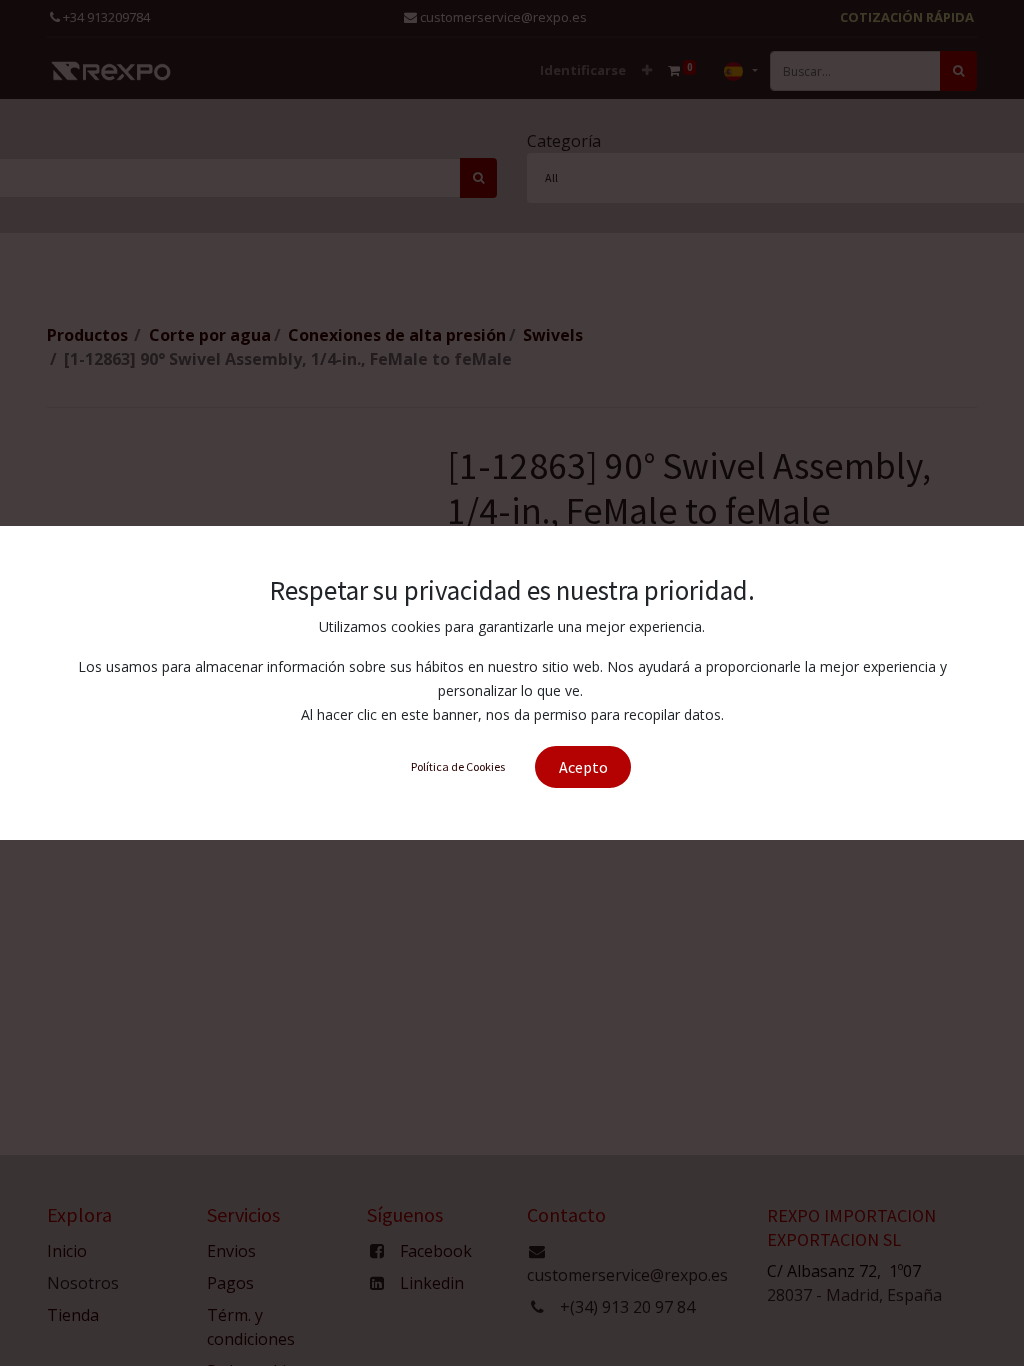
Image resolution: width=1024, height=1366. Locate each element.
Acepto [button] (583, 767)
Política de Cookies (458, 766)
